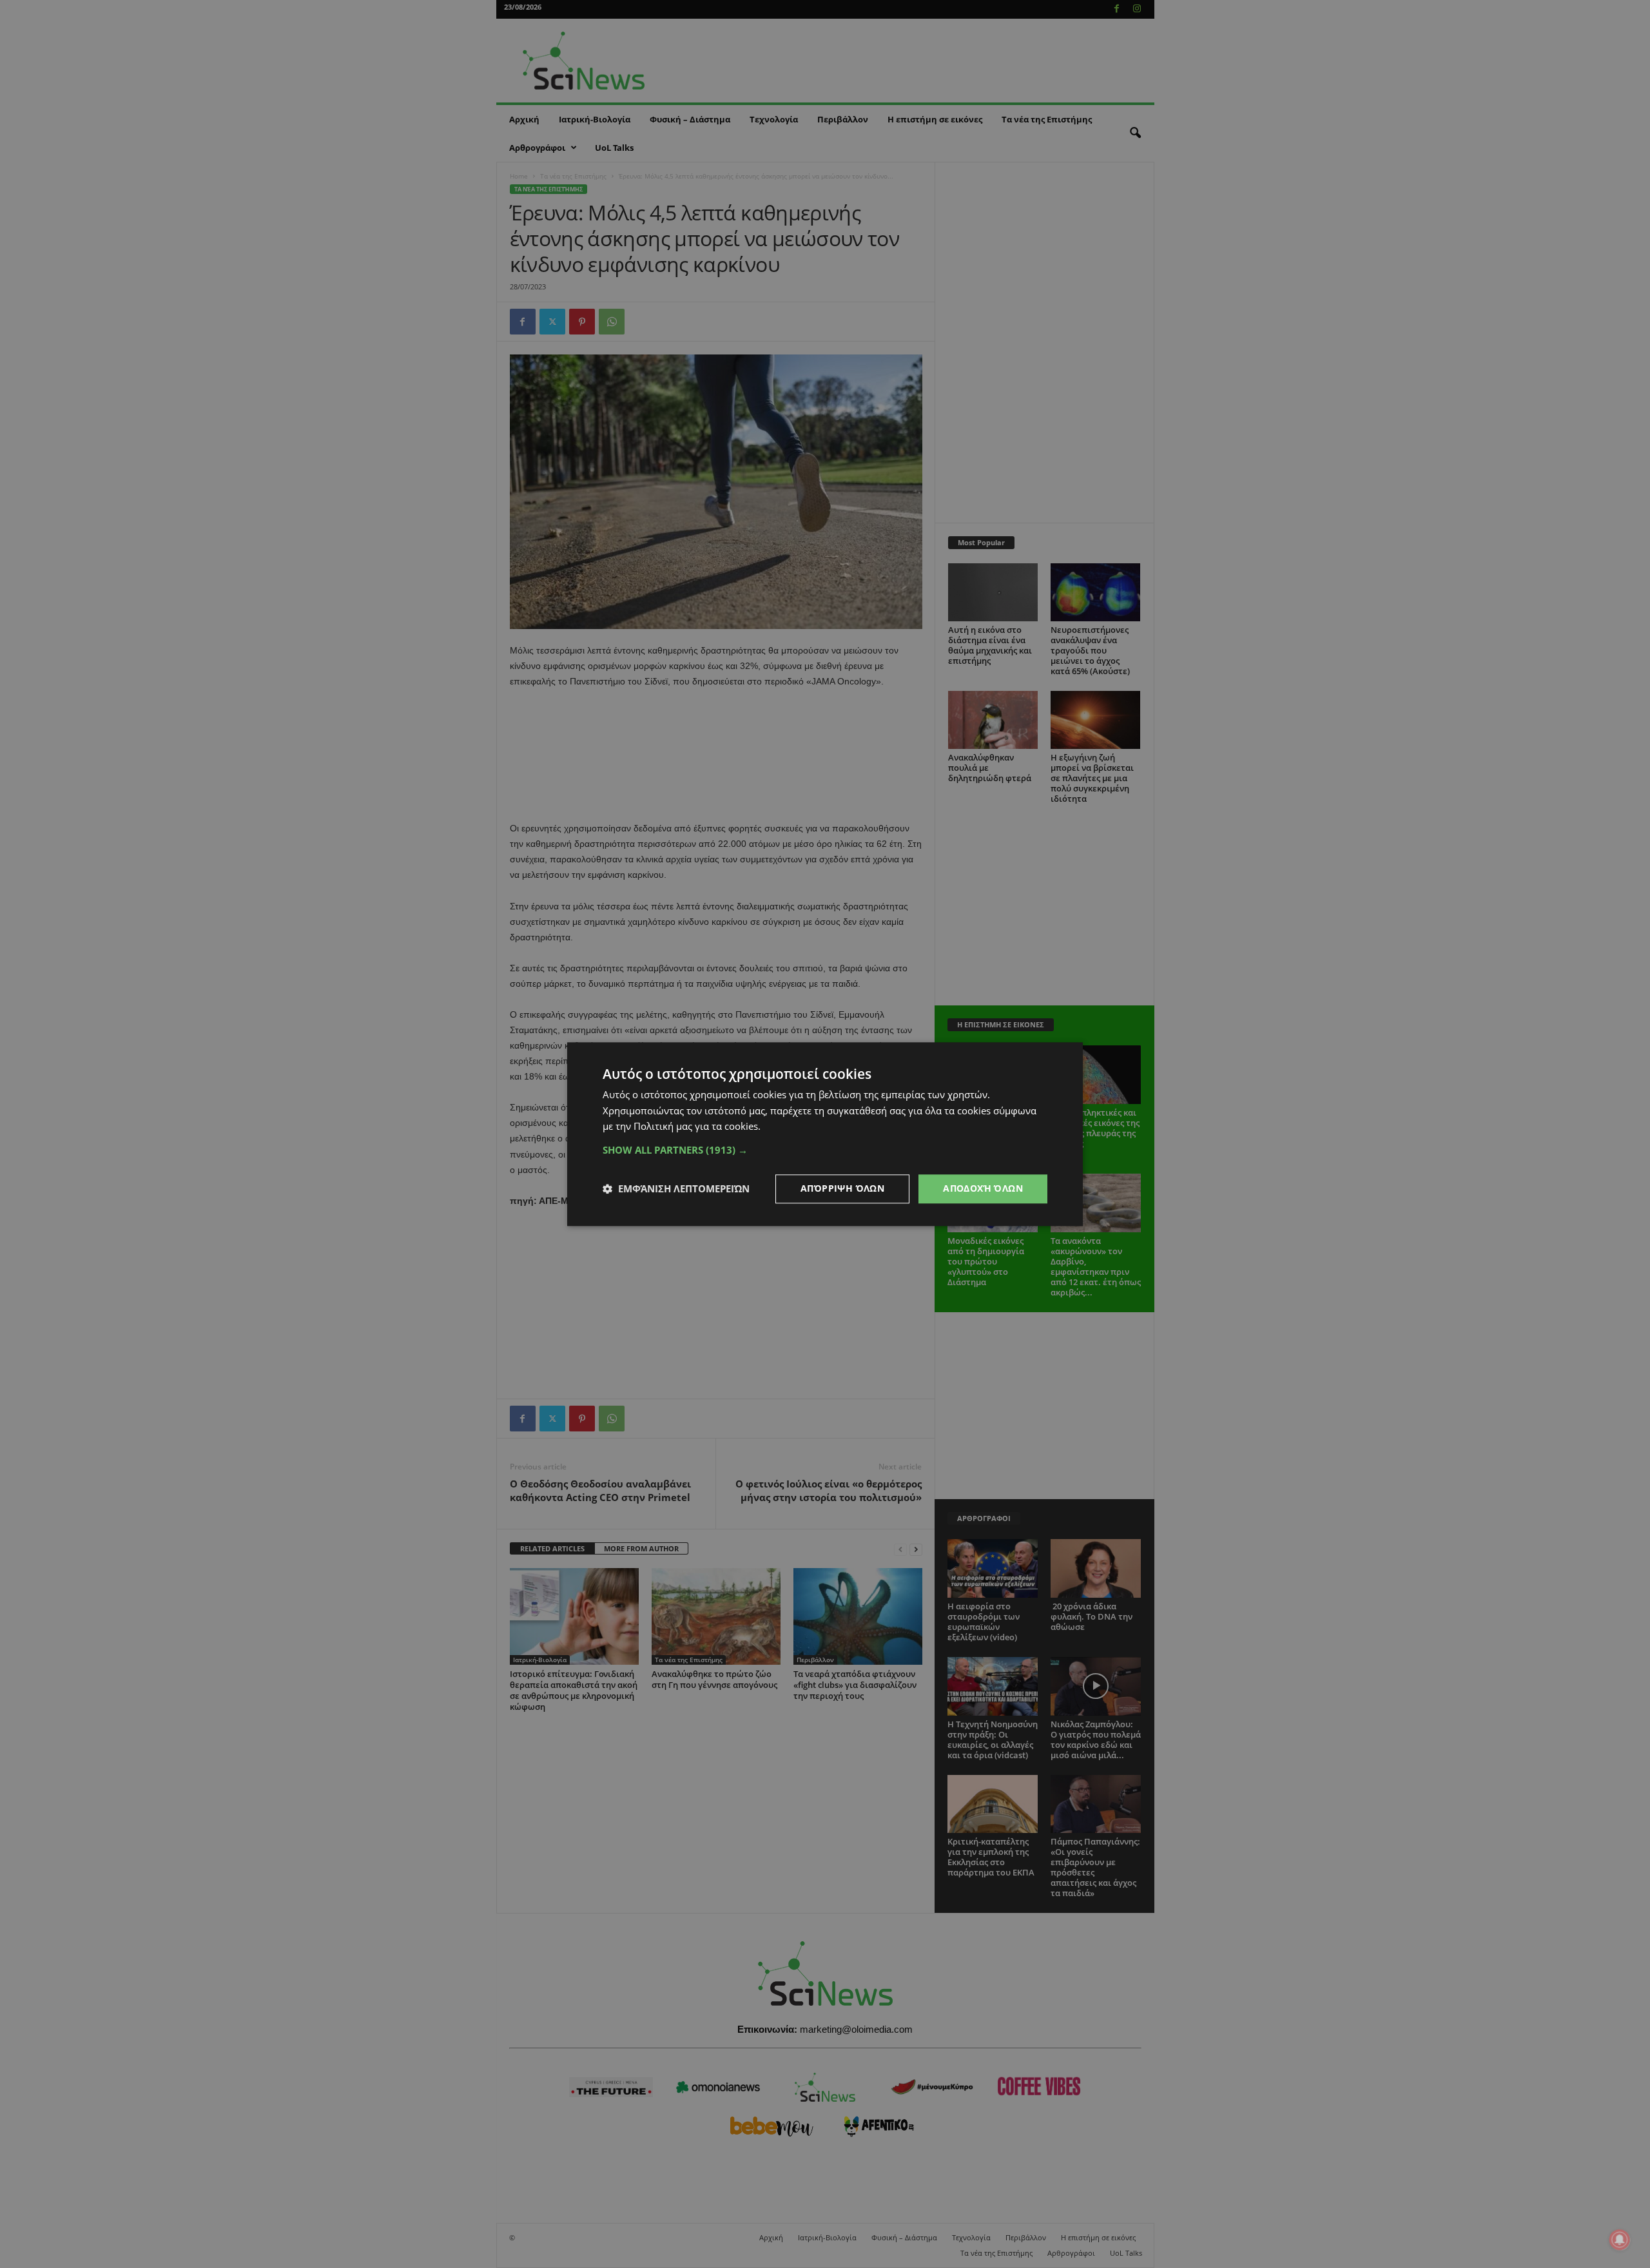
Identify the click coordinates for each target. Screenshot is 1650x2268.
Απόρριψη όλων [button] (842, 1188)
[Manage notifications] (1620, 2240)
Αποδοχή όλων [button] (983, 1188)
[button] (825, 1150)
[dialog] (825, 1134)
